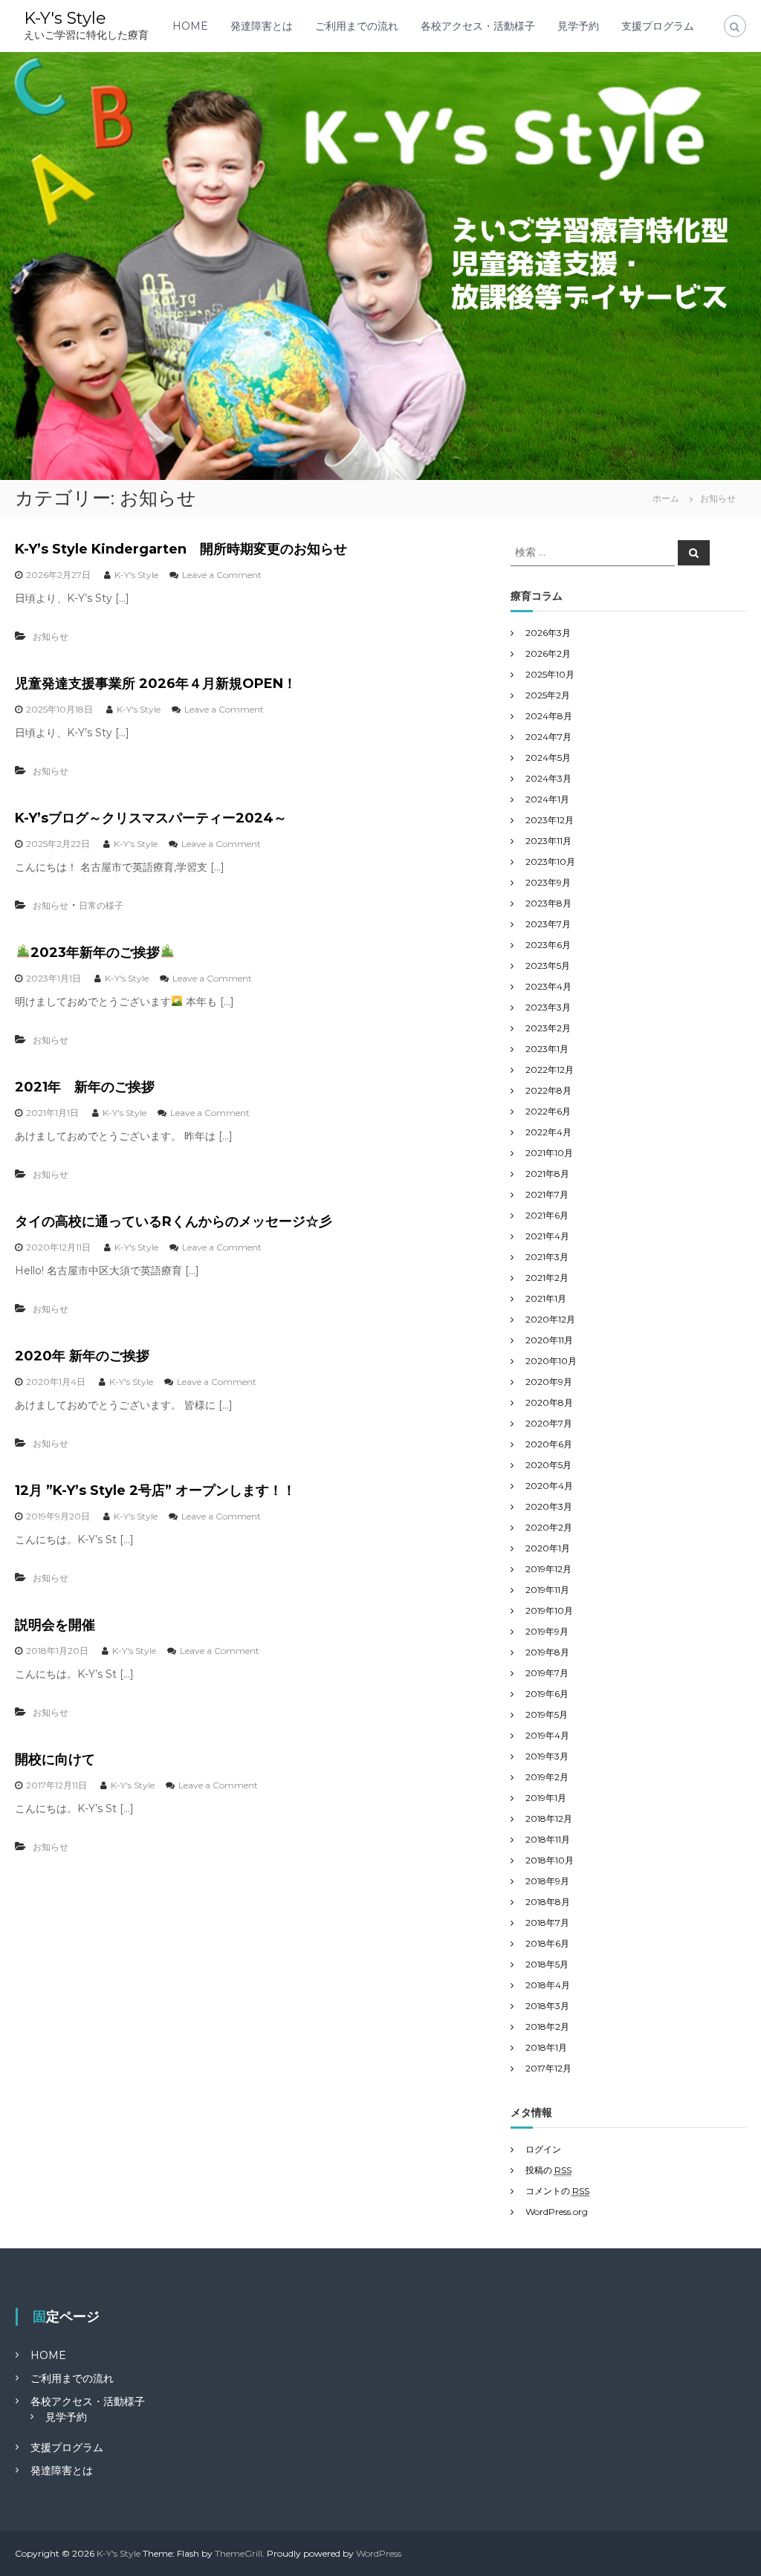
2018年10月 (550, 1860)
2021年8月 (547, 1174)
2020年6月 (549, 1444)
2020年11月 (549, 1340)
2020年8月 (549, 1402)
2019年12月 (548, 1569)
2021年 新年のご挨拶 (85, 1087)
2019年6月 (547, 1694)
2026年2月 (548, 653)
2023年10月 (550, 862)
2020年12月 (550, 1319)
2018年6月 (547, 1943)
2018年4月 (548, 1985)
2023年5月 (548, 966)
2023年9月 (548, 882)
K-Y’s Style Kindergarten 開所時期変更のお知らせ (181, 549)
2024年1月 (547, 799)
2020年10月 (551, 1361)
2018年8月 (548, 1902)
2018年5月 (547, 1964)
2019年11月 (547, 1590)
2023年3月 (548, 1007)
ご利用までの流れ (357, 26)
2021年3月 (547, 1257)
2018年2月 (547, 2027)
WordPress (379, 2553)
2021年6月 (547, 1215)
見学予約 (578, 26)
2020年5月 (548, 1465)
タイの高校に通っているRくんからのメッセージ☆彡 (174, 1222)
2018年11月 (548, 1839)
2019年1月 (546, 1798)
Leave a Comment (222, 575)
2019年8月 (547, 1652)
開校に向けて (55, 1759)
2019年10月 (549, 1610)
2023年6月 (548, 945)
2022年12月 (550, 1070)
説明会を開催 (55, 1625)
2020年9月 (549, 1382)
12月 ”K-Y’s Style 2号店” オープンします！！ (155, 1490)
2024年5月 (548, 757)
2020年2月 (549, 1527)
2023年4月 (548, 986)
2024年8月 (549, 716)
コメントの (557, 2191)
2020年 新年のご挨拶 (82, 1356)
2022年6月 (548, 1111)
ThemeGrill (239, 2553)
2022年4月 (548, 1132)
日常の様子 (101, 905)
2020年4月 (549, 1486)
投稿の (548, 2170)
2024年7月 (548, 737)
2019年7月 (547, 1673)
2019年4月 (547, 1735)
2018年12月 (549, 1819)
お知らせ (51, 636)
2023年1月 (547, 1049)
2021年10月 (549, 1153)
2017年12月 (548, 2068)
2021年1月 (546, 1298)
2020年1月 (548, 1548)
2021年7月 (547, 1194)
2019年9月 (547, 1631)
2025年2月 (548, 695)
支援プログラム (658, 26)
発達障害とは (262, 26)
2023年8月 (548, 903)
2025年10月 (550, 674)
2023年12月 (550, 820)
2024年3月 (548, 778)
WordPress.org (557, 2212)
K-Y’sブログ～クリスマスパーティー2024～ (151, 818)
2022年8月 (548, 1090)
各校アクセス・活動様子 (478, 26)
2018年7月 (547, 1923)
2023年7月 (548, 924)
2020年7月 (549, 1423)
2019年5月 (547, 1714)
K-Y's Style (65, 18)
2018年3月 (547, 2006)
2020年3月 (549, 1506)
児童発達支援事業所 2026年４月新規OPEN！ (156, 684)
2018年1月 (546, 2047)
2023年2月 (548, 1028)
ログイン (543, 2149)
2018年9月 (547, 1881)
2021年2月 (547, 1278)
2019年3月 (547, 1756)
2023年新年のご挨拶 (95, 953)
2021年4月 (547, 1236)
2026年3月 (548, 633)
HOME (190, 26)
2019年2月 (547, 1777)
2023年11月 (548, 841)
